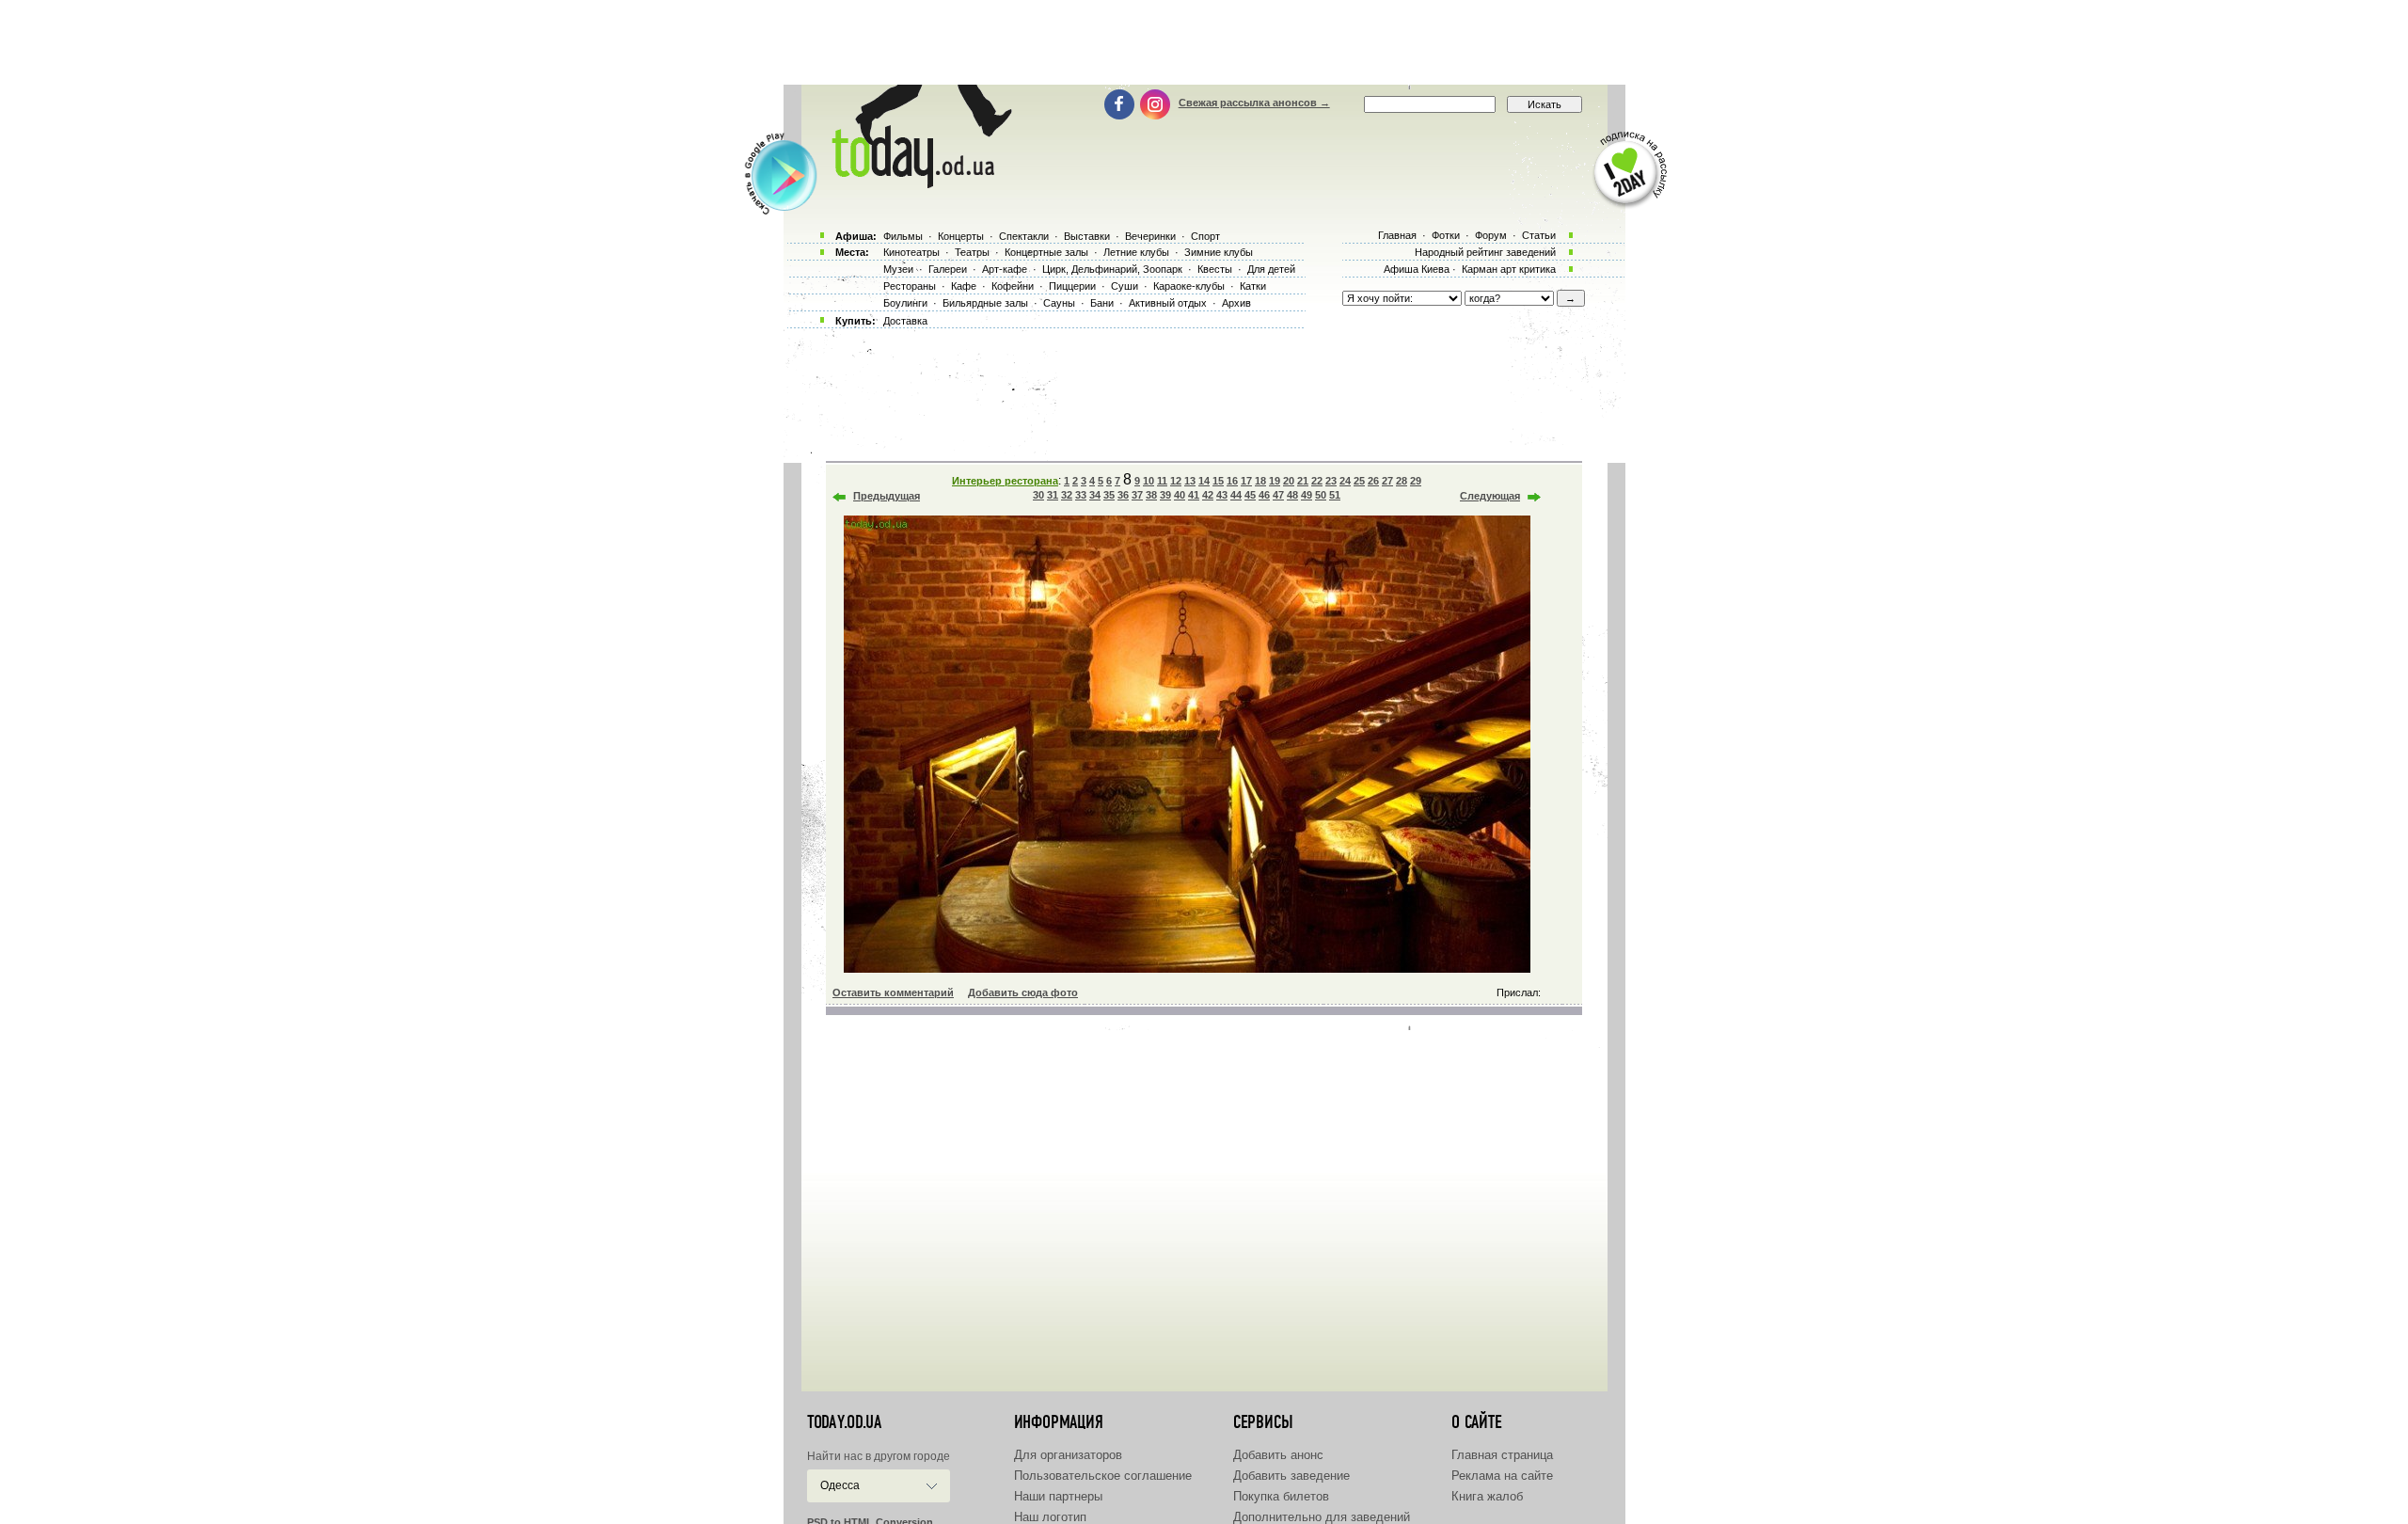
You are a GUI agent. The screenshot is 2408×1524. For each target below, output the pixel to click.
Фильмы (903, 236)
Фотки (1446, 235)
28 (1402, 481)
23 (1331, 481)
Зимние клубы (1219, 252)
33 (1081, 495)
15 (1218, 481)
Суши (1125, 286)
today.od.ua (844, 1422)
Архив (1236, 303)
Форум (1491, 235)
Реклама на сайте (1502, 1476)
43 (1222, 495)
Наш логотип (1050, 1517)
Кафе (964, 286)
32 (1067, 495)
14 (1204, 481)
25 (1359, 481)
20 (1289, 481)
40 (1180, 495)
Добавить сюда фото (1023, 992)
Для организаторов (1068, 1455)
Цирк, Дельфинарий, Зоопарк (1112, 269)
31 (1053, 495)
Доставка (905, 321)
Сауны (1059, 303)
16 (1232, 481)
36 (1123, 495)
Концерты (961, 236)
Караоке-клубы (1189, 286)
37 (1137, 495)
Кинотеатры (911, 252)
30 (1038, 495)
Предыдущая (887, 496)
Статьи (1539, 235)
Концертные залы (1046, 252)
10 (1149, 481)
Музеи (898, 269)
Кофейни (1013, 286)
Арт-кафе (1005, 269)
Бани (1102, 303)
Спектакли (1024, 236)
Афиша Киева (1417, 269)
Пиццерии (1072, 286)
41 (1194, 495)
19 (1275, 481)
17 (1246, 481)
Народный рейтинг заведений (1485, 252)
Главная (1397, 235)
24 (1345, 481)
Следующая (1490, 496)
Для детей (1271, 269)
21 (1303, 481)
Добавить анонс (1278, 1455)
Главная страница (1502, 1455)
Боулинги (905, 303)
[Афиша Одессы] (918, 183)
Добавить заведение (1291, 1476)
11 (1162, 481)
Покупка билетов (1281, 1496)
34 (1095, 495)
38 (1151, 495)
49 (1307, 495)
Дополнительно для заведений (1322, 1517)
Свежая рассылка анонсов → (1254, 103)
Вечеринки (1150, 236)
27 (1387, 481)
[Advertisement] (1204, 42)
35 (1109, 495)
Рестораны (910, 286)
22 (1317, 481)
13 (1190, 481)
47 (1278, 495)
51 (1335, 495)
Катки (1253, 286)
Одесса (840, 1485)
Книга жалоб (1487, 1496)
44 (1236, 495)
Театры (972, 252)
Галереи (948, 269)
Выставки (1087, 236)
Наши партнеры (1058, 1496)
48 (1292, 495)
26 (1373, 481)
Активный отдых (1168, 303)
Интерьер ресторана (1005, 481)
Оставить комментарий (893, 992)
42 (1208, 495)
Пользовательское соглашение (1103, 1476)
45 (1250, 495)
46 (1264, 495)
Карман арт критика (1509, 269)
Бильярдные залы (985, 303)
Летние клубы (1136, 252)
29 (1416, 481)
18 (1260, 481)
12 (1176, 481)
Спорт (1205, 236)
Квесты (1215, 269)
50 (1321, 495)
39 (1165, 495)
